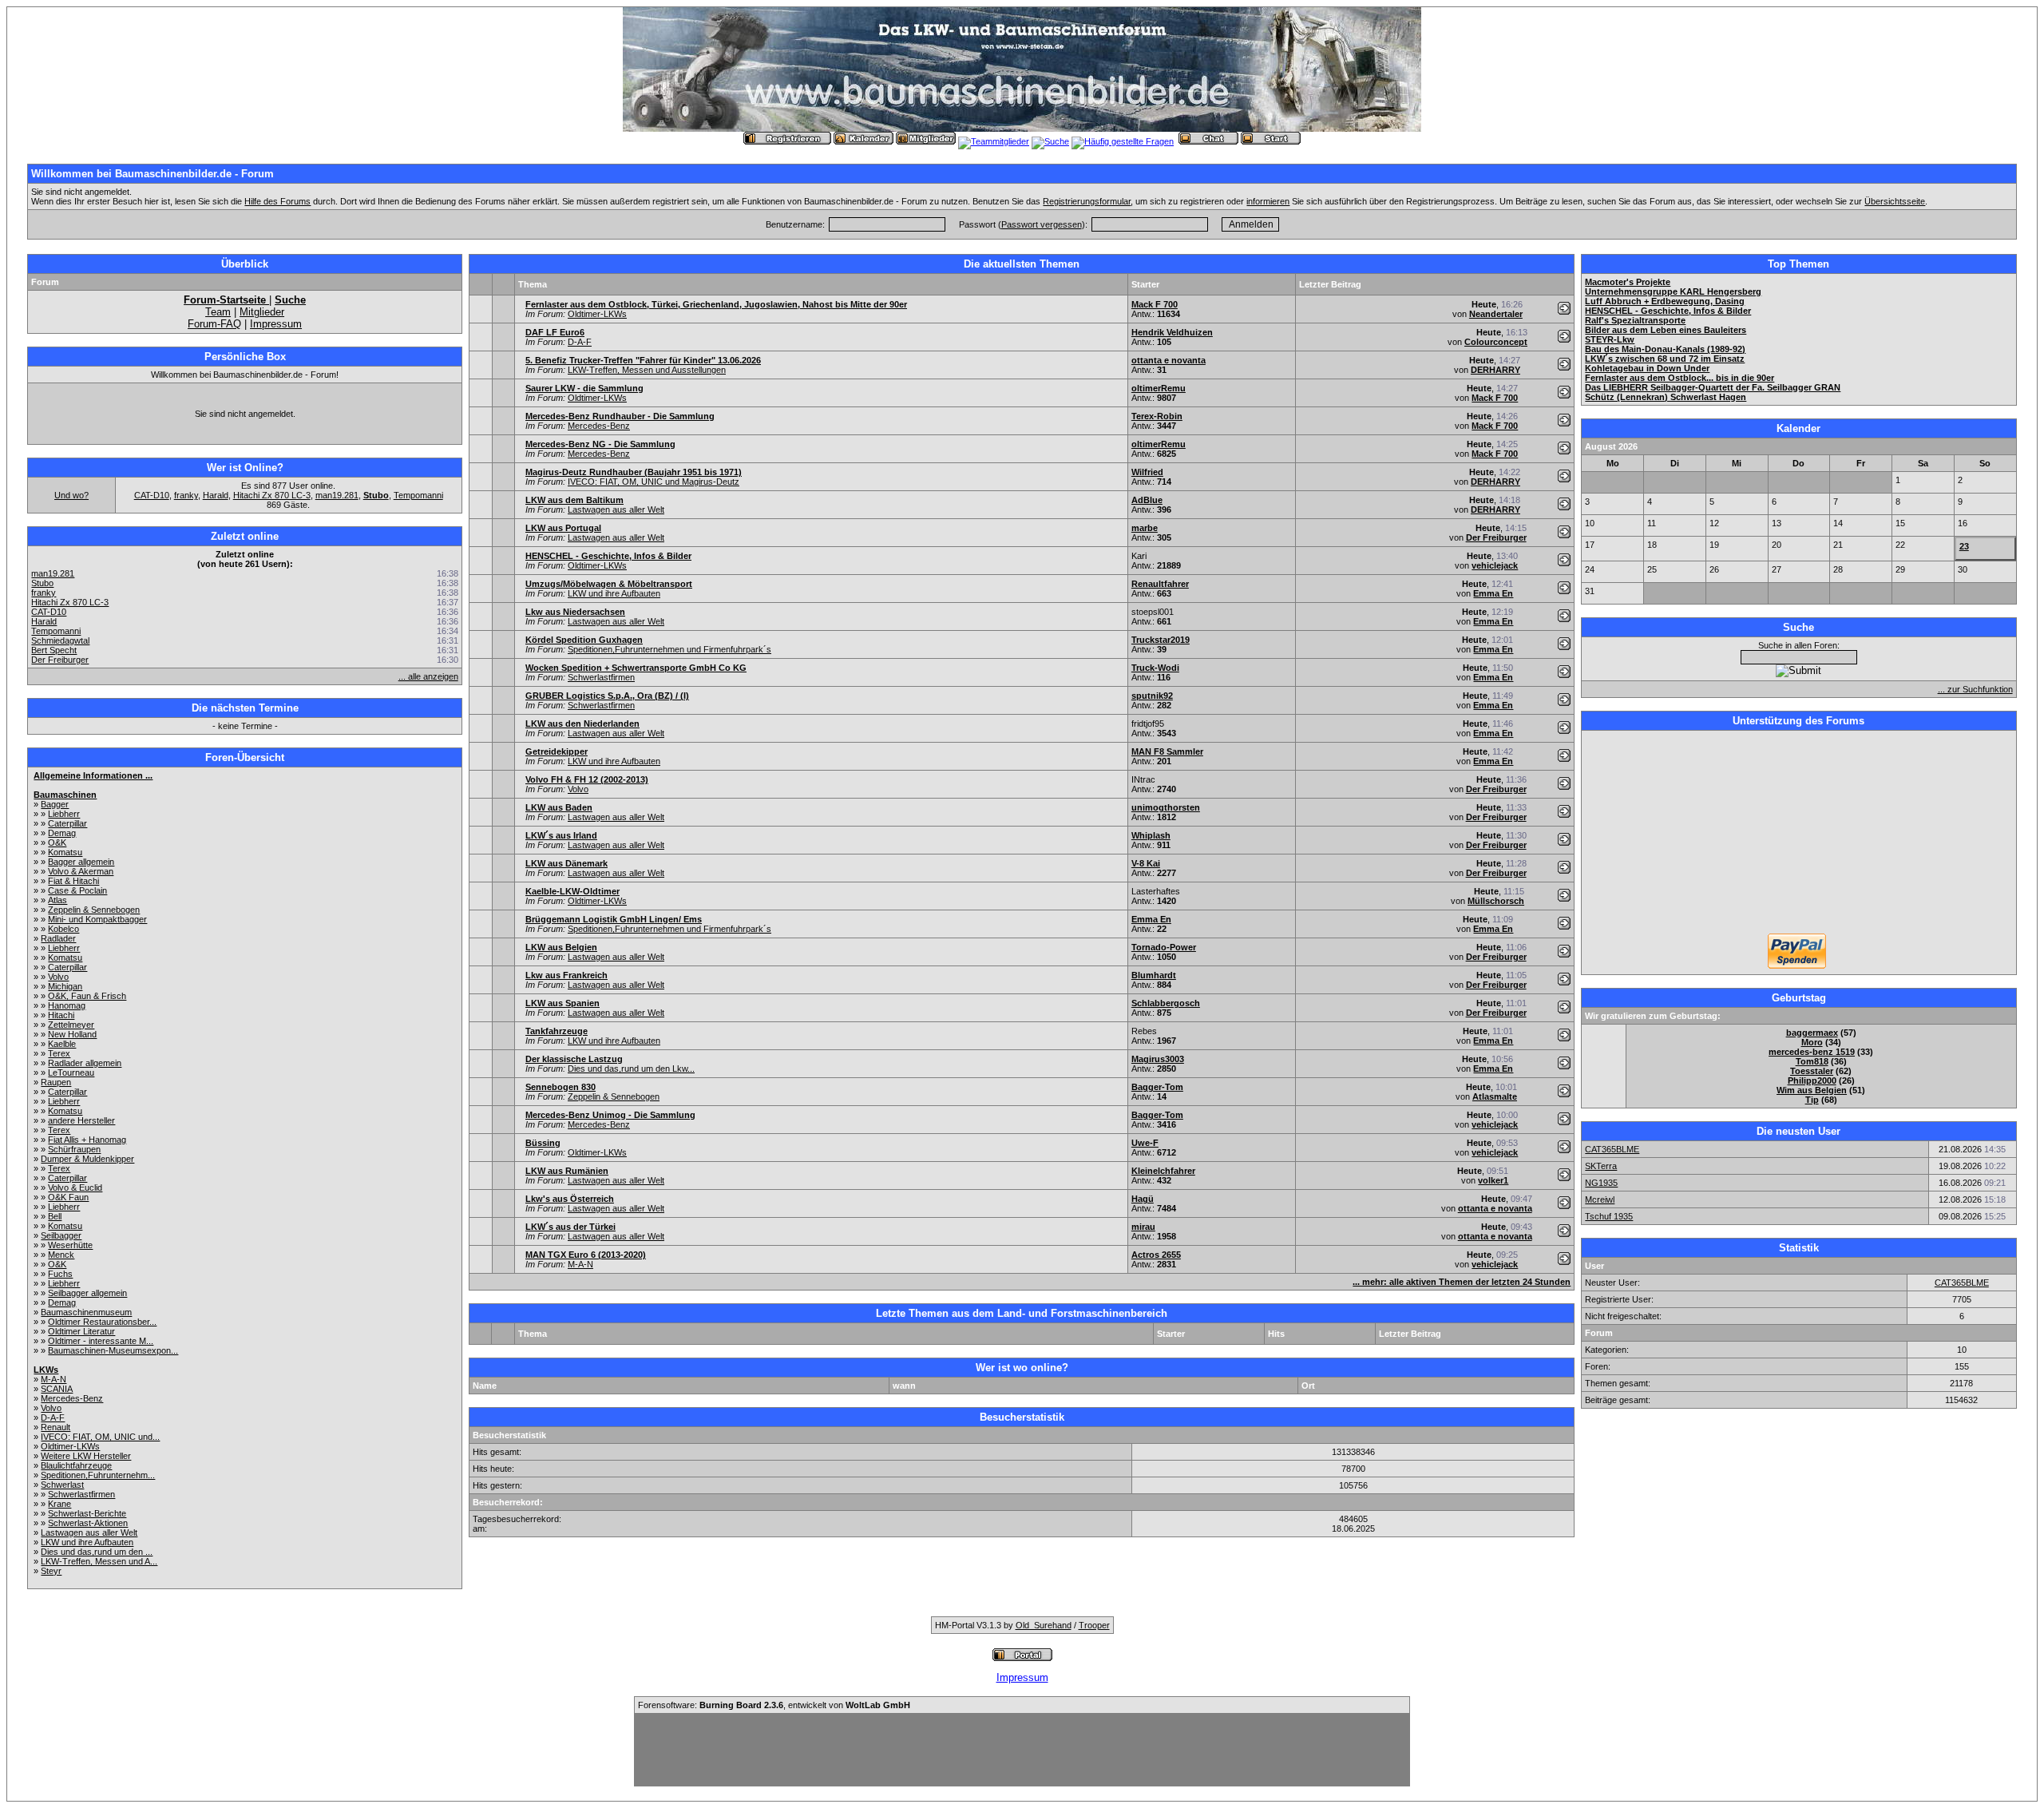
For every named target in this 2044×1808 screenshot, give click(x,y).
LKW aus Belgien (561, 947)
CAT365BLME (1612, 1149)
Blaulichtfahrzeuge (76, 1465)
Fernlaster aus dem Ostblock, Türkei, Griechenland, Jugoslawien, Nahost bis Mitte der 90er (716, 304)
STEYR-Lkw (1610, 339)
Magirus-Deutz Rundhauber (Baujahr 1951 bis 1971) (634, 472)
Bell (55, 1216)
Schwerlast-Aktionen (88, 1523)
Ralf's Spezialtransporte (1635, 320)
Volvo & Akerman (81, 871)
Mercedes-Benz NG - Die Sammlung (600, 444)
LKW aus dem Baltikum (574, 500)
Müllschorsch (1496, 901)
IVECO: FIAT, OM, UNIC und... (100, 1437)
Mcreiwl (1600, 1199)
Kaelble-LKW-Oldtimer (572, 891)
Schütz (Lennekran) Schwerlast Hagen (1666, 397)
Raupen (56, 1082)
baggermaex (1812, 1033)
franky (186, 495)
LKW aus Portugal (563, 528)
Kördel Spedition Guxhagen (584, 640)
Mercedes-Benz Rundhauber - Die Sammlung (620, 416)
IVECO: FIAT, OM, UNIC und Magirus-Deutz (654, 482)
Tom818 (1812, 1061)
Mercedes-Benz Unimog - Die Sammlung (610, 1115)
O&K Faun (68, 1197)
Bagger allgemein (81, 862)
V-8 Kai (1146, 863)
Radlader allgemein (85, 1063)
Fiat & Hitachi (73, 881)
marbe (1145, 528)
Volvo (58, 977)
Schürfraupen (74, 1149)
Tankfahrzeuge (557, 1031)
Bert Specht (54, 650)
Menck (61, 1255)
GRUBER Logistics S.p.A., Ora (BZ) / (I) (607, 696)
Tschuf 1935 (1609, 1216)
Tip (1812, 1100)
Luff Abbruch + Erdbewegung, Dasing (1665, 301)
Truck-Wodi (1155, 668)
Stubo (42, 583)
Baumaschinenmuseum (86, 1312)
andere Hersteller (81, 1120)
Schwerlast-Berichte (87, 1513)
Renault (55, 1427)
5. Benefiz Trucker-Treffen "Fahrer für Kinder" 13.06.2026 (643, 360)
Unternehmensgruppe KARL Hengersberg (1673, 291)
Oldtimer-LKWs (70, 1446)
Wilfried (1147, 472)
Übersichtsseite (1895, 201)
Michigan (65, 986)
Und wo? (71, 495)
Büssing (543, 1143)
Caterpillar (67, 823)
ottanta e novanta (1169, 360)
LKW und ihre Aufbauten (87, 1542)
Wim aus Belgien (1812, 1090)
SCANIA (57, 1389)
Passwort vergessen (1042, 224)
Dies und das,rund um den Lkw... (631, 1069)
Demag (62, 833)
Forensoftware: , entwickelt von (774, 1705)
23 (1964, 546)
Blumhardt (1154, 975)
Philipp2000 (1812, 1080)
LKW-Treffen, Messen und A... (99, 1561)
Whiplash (1151, 835)
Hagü (1143, 1199)
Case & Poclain (77, 890)
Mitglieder (262, 312)
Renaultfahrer (1160, 584)
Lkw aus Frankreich (566, 975)
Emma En (1493, 593)
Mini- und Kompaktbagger (97, 919)
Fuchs (60, 1274)
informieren (1268, 201)
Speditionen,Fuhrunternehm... (98, 1475)
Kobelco (63, 929)
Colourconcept (1496, 342)
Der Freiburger (60, 660)
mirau (1143, 1227)
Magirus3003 (1158, 1059)
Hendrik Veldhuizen (1172, 332)
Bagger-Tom (1157, 1087)
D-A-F (53, 1417)
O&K (57, 843)
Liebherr (64, 814)
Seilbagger (61, 1235)
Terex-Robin (1157, 416)
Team (218, 312)
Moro (1812, 1042)
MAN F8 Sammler (1167, 751)
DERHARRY (1495, 370)
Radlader (58, 938)
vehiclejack (1495, 565)
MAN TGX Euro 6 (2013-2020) (586, 1255)
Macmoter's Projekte (1628, 282)
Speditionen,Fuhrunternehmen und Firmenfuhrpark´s (669, 649)
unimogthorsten (1166, 807)
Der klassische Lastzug (574, 1059)
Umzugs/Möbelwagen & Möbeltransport (609, 584)
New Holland (72, 1034)
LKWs (46, 1370)
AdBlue (1147, 500)
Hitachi (61, 1015)
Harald (216, 495)
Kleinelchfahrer (1163, 1171)
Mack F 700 (1155, 304)
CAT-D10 (152, 495)
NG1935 (1601, 1183)
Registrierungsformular (1087, 201)
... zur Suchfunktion (1975, 689)
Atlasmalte (1495, 1096)
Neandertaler (1496, 314)
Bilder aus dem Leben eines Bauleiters (1666, 330)
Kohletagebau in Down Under (1647, 368)
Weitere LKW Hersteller (86, 1456)
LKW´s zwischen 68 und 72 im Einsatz (1665, 359)
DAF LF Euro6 (555, 332)
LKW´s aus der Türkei (570, 1227)
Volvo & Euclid (75, 1187)
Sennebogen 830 (561, 1087)
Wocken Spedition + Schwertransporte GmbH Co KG (636, 668)
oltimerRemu (1159, 388)
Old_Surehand (1044, 1625)
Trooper (1094, 1625)
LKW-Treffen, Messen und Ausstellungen (647, 370)
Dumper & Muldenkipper (87, 1159)
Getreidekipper (557, 751)
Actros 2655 (1156, 1255)
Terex (59, 1053)
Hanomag (67, 1005)
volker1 (1493, 1180)
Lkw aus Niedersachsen (575, 612)
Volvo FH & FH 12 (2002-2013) (587, 779)
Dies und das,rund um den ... (97, 1552)
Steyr (51, 1571)
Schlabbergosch (1166, 1003)
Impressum (276, 324)
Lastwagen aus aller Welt (89, 1532)
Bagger (55, 804)
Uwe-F (1145, 1143)
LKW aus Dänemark (566, 863)
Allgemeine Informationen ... (93, 775)
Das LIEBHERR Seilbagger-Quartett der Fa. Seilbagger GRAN (1713, 387)
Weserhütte (70, 1245)
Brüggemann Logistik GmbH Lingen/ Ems (614, 919)
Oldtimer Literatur (81, 1331)
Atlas (57, 900)
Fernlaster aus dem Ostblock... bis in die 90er (1680, 378)
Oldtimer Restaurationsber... (102, 1322)
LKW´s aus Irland (561, 835)
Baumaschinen (65, 795)
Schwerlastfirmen (81, 1494)
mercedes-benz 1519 (1812, 1052)
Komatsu (65, 852)
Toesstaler (1812, 1071)
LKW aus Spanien (562, 1003)
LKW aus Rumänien (567, 1171)
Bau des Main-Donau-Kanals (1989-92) (1665, 349)
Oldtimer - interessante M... (101, 1341)
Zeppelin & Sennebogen (94, 910)
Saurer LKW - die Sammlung (584, 388)
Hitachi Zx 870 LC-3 (272, 495)
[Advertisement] (1799, 834)
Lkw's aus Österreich (570, 1199)
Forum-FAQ (214, 324)
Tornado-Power (1164, 947)
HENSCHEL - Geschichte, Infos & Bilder (608, 556)
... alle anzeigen (428, 676)
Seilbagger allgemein (87, 1293)
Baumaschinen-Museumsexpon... (113, 1350)
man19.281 (337, 495)
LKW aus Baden (559, 807)
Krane (59, 1504)
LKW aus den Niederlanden (582, 724)
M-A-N (53, 1379)
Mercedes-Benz (72, 1398)
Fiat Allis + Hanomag (87, 1140)
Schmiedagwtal (60, 640)
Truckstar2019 (1161, 640)
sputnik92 (1152, 696)
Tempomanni (418, 495)
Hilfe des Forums (277, 201)
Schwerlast (62, 1485)
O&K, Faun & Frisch (87, 996)
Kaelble (62, 1044)
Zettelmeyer (71, 1025)
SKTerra (1601, 1166)
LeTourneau (71, 1073)
